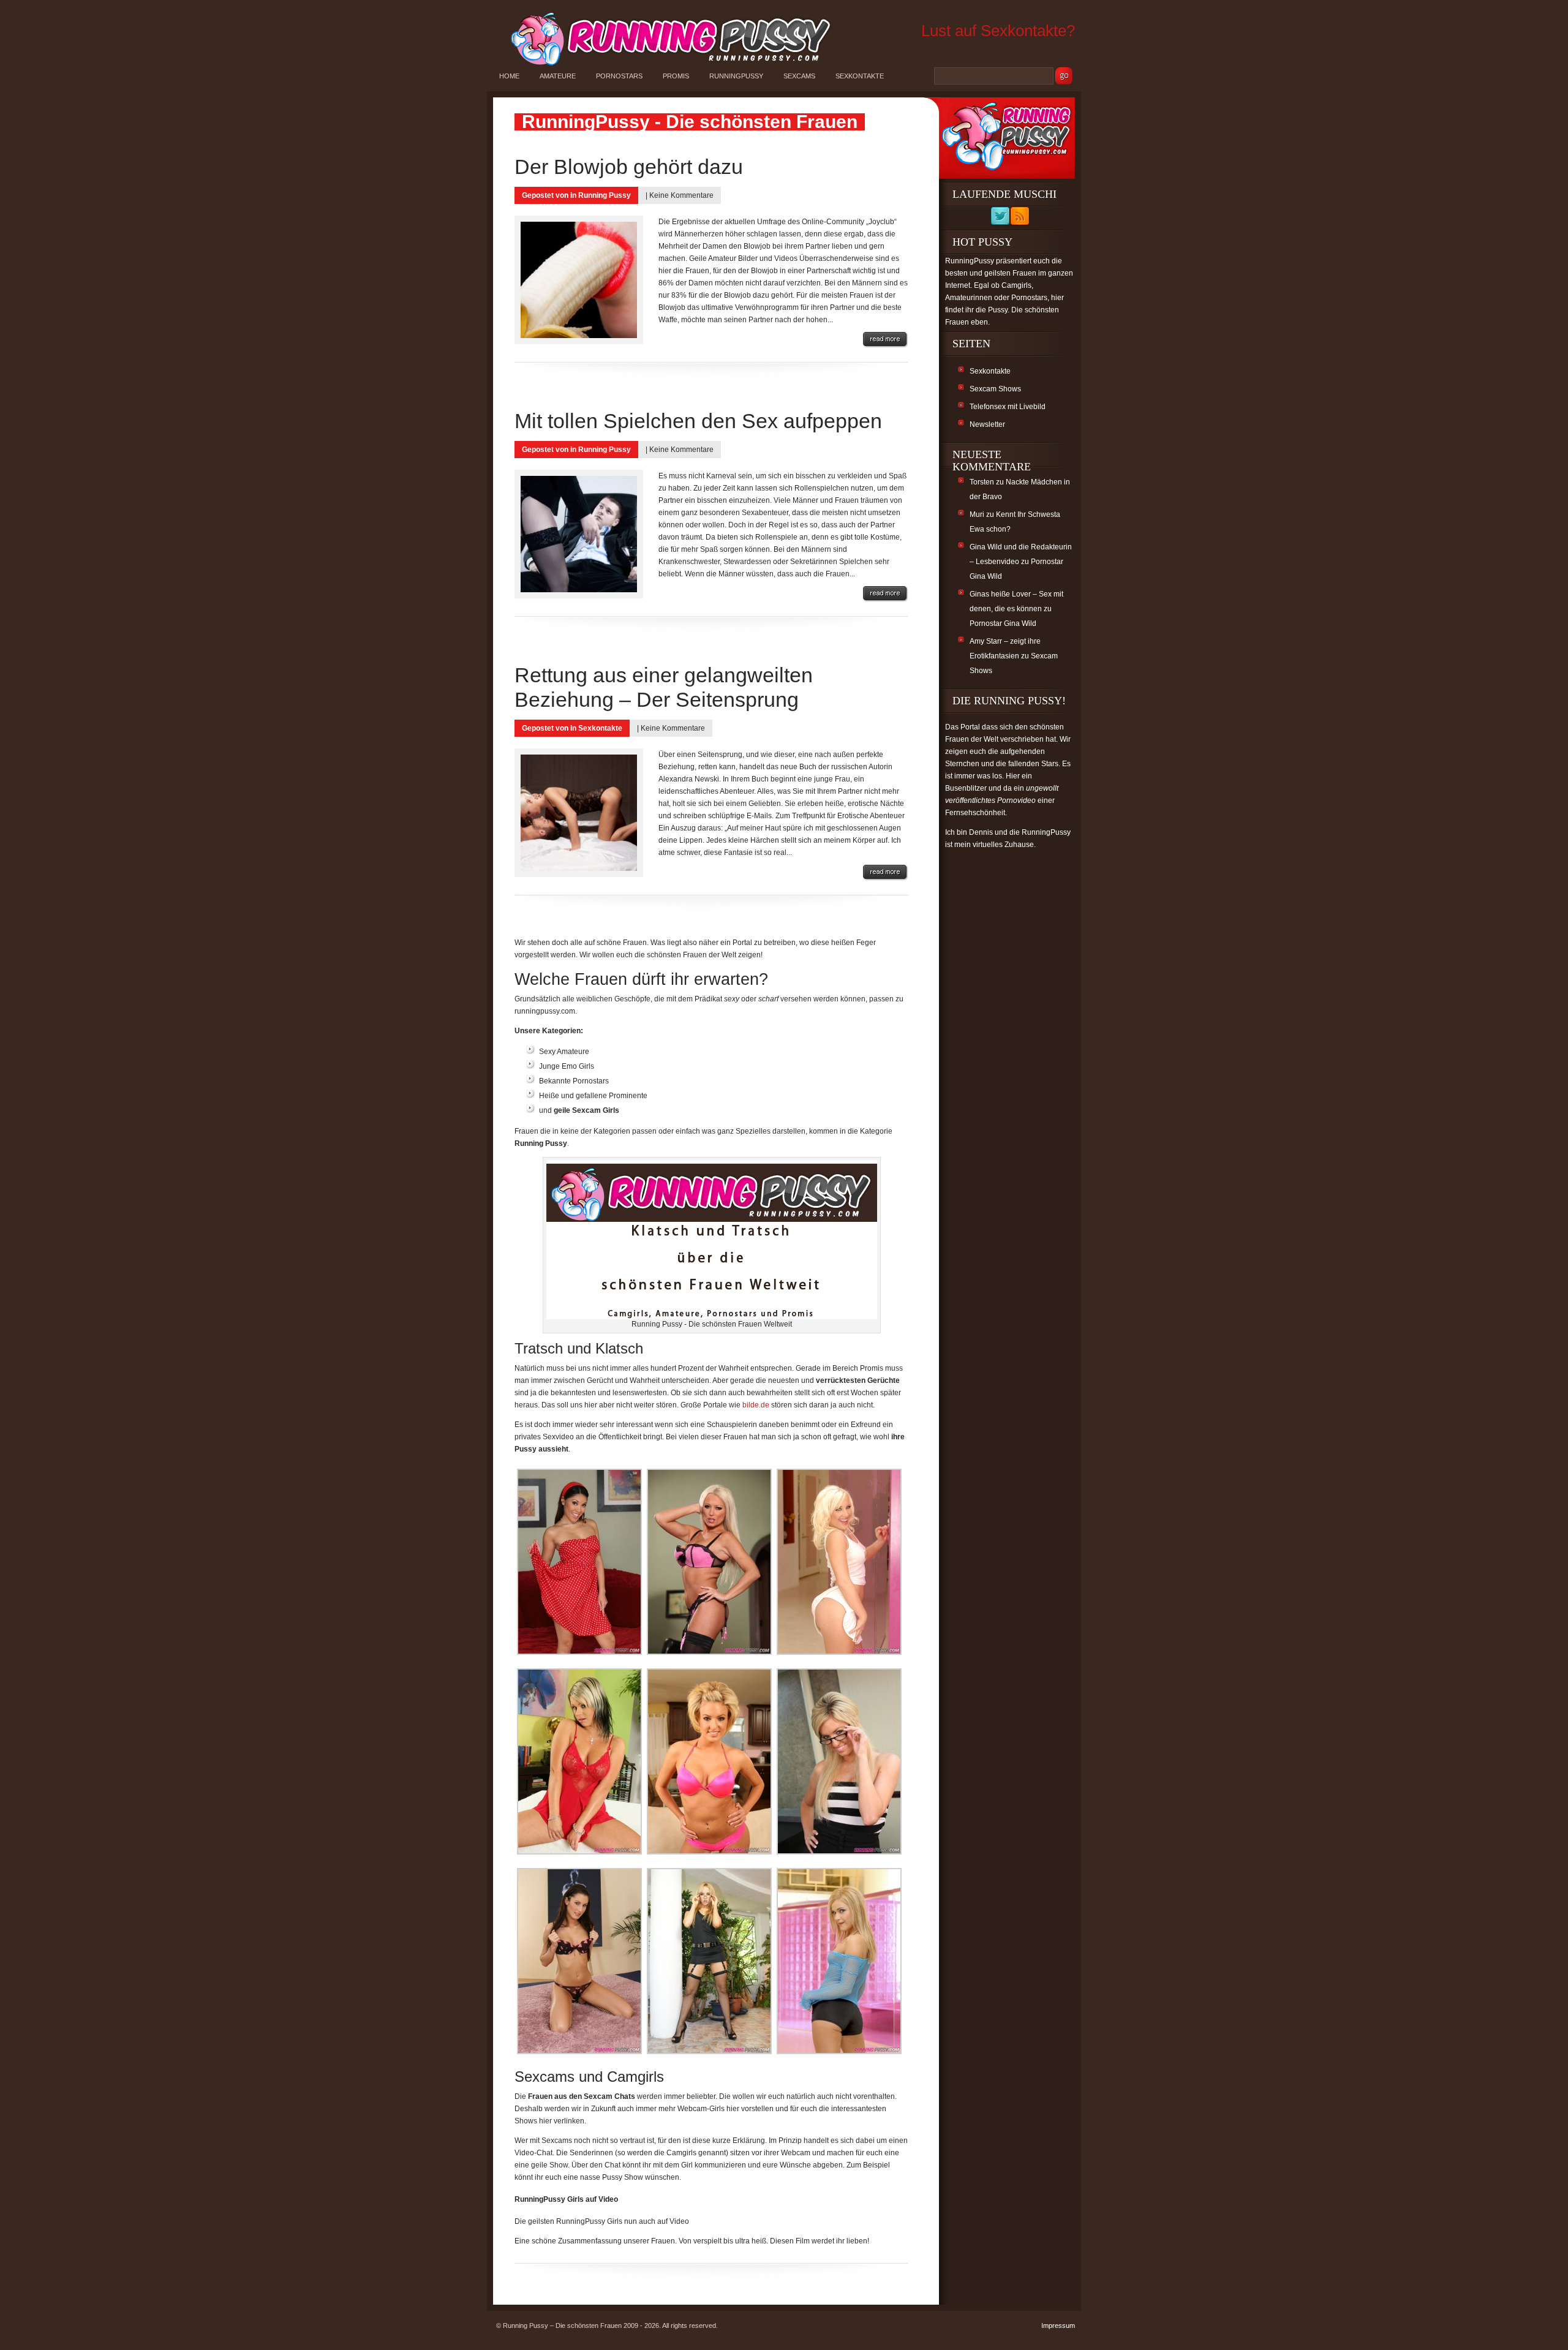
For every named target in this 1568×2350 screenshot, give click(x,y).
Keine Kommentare (681, 195)
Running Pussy (605, 195)
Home (509, 76)
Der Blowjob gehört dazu (629, 167)
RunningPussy (736, 76)
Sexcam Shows (995, 389)
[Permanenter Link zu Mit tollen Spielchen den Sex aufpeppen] (886, 594)
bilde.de (756, 1405)
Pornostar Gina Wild (1003, 623)
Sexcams (799, 76)
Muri (977, 514)
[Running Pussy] (664, 65)
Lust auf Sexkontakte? (998, 31)
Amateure (558, 76)
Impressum (1058, 2326)
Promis (676, 76)
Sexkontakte (860, 76)
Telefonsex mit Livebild (1008, 407)
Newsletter (987, 424)
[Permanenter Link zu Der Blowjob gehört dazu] (886, 340)
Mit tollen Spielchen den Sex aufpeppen (698, 421)
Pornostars (619, 76)
